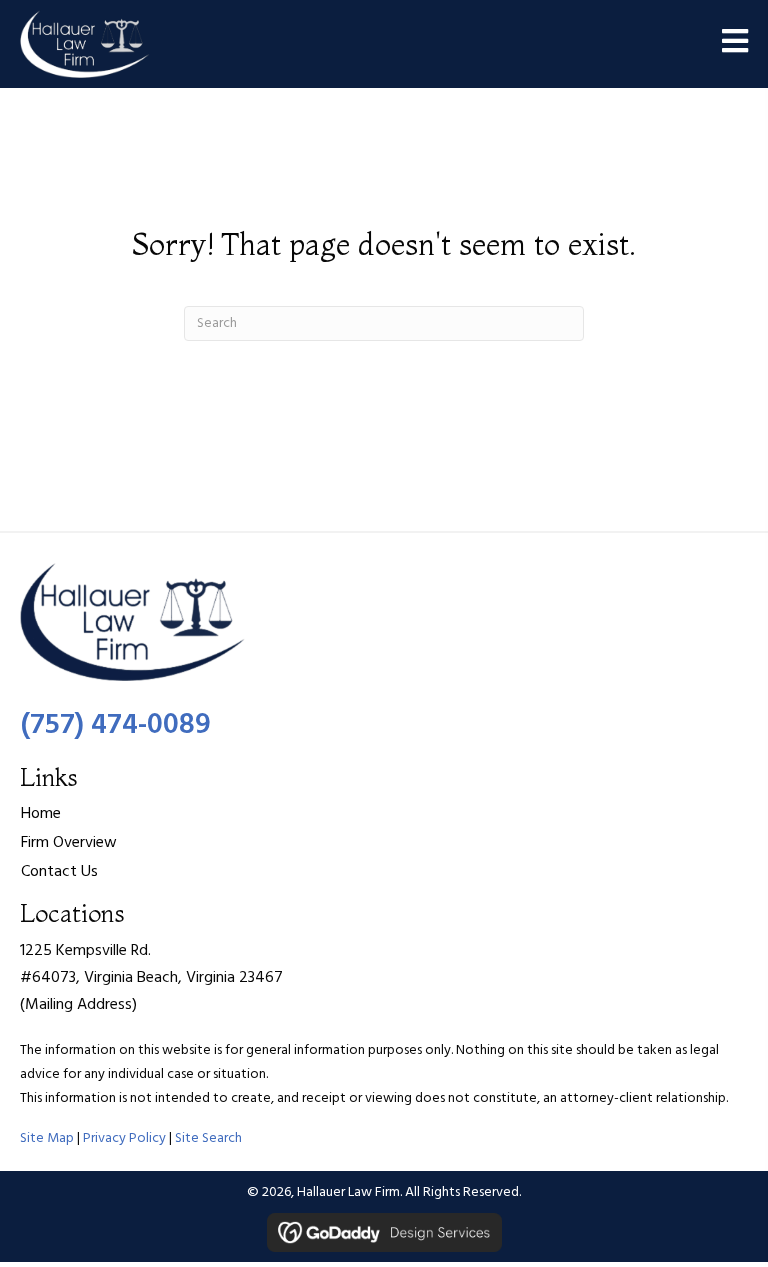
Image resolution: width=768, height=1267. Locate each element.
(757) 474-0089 (115, 725)
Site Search (208, 1138)
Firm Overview (69, 843)
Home (41, 814)
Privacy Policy (124, 1138)
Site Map (47, 1138)
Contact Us (59, 872)
